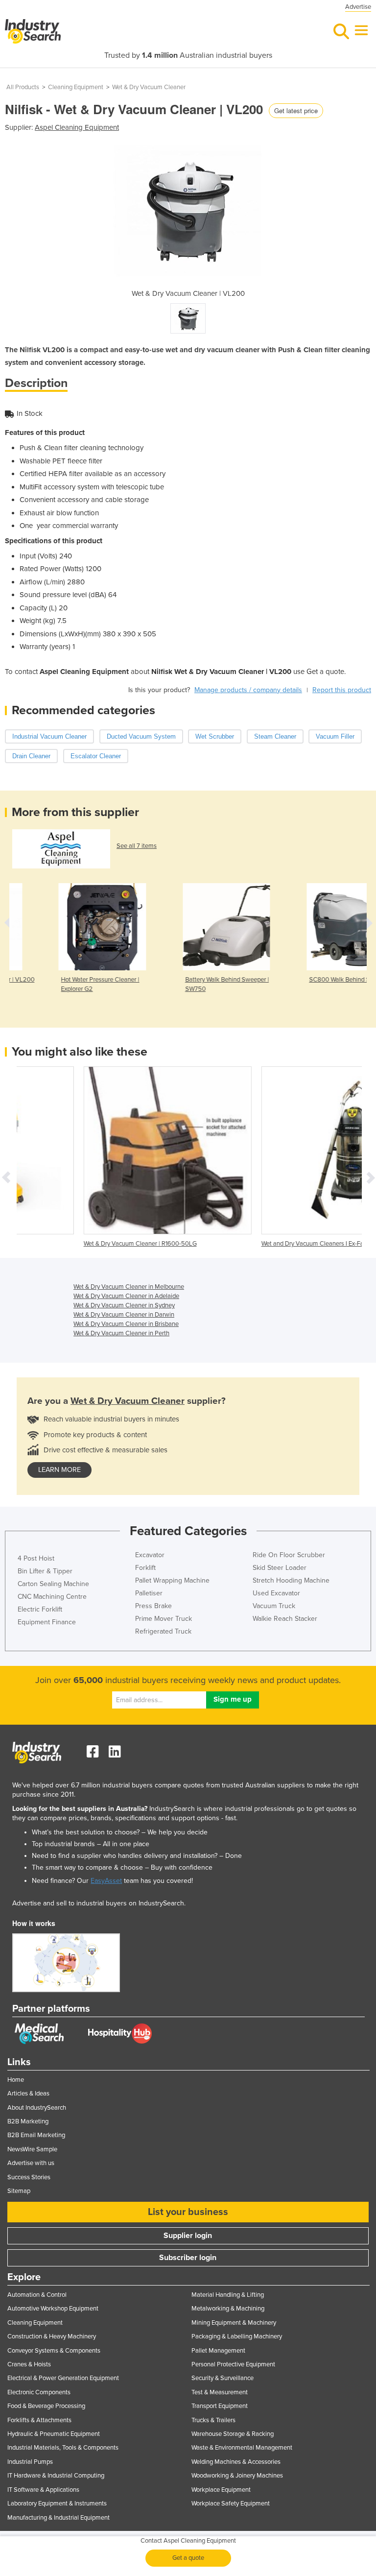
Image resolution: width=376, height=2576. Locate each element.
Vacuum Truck (274, 1606)
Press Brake (153, 1606)
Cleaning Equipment (76, 87)
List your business (188, 2212)
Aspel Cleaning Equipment (77, 127)
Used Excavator (276, 1593)
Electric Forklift (40, 1609)
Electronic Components (39, 2392)
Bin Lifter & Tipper (45, 1571)
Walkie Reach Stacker (285, 1619)
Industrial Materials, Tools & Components (63, 2448)
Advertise (358, 7)
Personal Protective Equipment (233, 2364)
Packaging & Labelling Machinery (237, 2336)
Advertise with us (31, 2163)
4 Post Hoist (36, 1558)
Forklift (145, 1568)
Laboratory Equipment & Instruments (57, 2504)
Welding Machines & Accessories (236, 2462)
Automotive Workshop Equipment (53, 2309)
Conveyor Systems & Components (54, 2351)
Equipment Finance (47, 1622)
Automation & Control (37, 2295)
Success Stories (29, 2177)
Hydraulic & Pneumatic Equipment (54, 2434)
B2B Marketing (28, 2121)
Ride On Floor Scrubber (289, 1555)
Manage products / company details (248, 690)
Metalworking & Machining (228, 2309)
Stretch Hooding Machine (291, 1580)
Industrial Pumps (30, 2462)
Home (16, 2080)
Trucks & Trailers (213, 2420)
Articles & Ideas (28, 2094)
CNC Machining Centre (52, 1597)
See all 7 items (137, 846)
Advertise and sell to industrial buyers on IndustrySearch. (99, 1903)
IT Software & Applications (43, 2490)
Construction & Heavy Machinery (52, 2336)
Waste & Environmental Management (242, 2448)
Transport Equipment (220, 2406)
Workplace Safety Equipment (231, 2504)
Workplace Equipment (221, 2490)
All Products (23, 87)
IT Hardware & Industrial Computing (56, 2476)
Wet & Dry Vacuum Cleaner (149, 87)
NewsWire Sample (32, 2149)
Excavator (150, 1555)
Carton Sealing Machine (53, 1584)
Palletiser (149, 1593)
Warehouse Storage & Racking (233, 2434)
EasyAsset (106, 1881)
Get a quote (188, 2558)
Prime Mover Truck (164, 1619)
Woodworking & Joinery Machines (237, 2476)
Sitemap (19, 2191)
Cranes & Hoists (29, 2364)
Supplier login (188, 2236)
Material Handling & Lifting (228, 2295)
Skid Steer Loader (280, 1568)
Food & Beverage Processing (46, 2406)
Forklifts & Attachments (39, 2420)
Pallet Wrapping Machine (172, 1580)
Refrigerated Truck (163, 1631)
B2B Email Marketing (36, 2135)
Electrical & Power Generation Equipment (63, 2378)
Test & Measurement (220, 2392)
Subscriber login (188, 2258)
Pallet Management (218, 2351)
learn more (59, 1470)
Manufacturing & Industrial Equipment (59, 2518)
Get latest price (296, 110)
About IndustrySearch (37, 2108)
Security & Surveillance (223, 2378)
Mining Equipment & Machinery (234, 2323)
